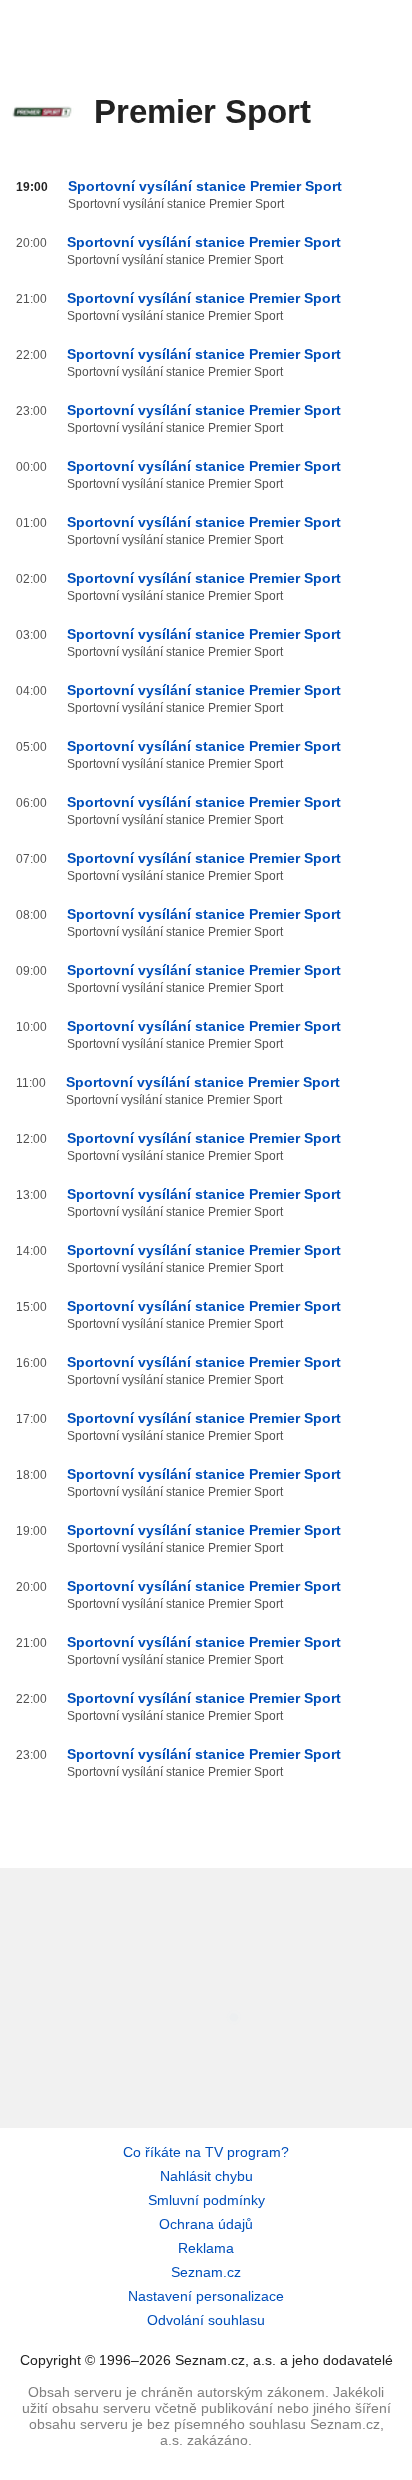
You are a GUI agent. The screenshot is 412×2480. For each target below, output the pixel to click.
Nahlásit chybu (206, 2176)
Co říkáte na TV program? (206, 2152)
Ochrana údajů (206, 2224)
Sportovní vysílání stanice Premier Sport (205, 186)
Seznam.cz (206, 2272)
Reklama (206, 2248)
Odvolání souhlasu (206, 2320)
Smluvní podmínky (206, 2200)
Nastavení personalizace (206, 2296)
